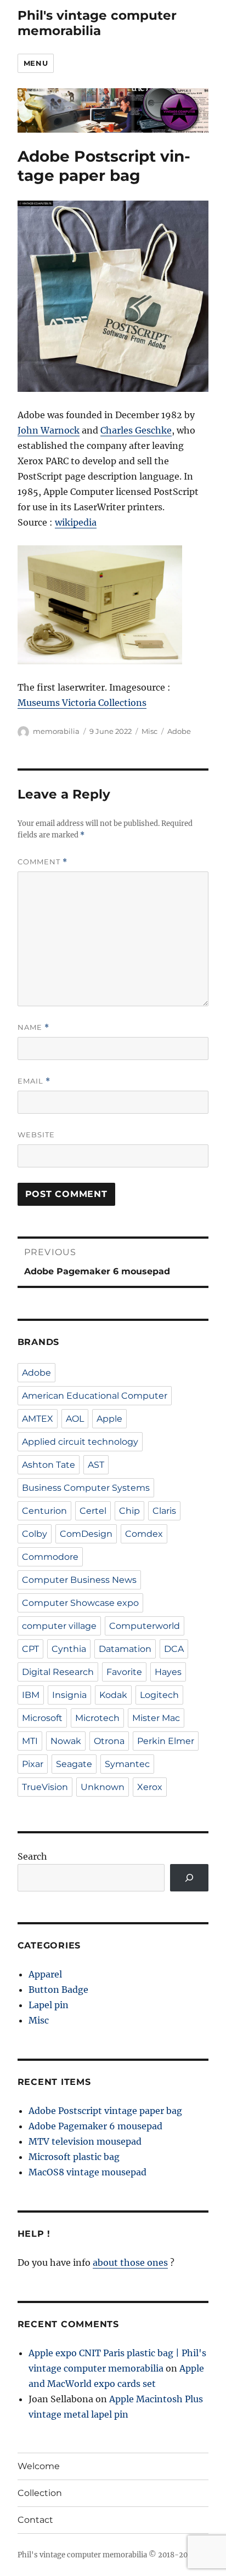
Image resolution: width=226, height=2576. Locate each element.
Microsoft (42, 1718)
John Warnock (49, 430)
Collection (40, 2493)
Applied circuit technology (80, 1442)
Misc (149, 731)
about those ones (130, 2262)
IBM (31, 1695)
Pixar (33, 1764)
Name (33, 1027)
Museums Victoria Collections (82, 703)
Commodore (50, 1557)
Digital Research (58, 1672)
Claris (164, 1511)
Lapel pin (49, 2005)
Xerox (150, 1787)
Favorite (124, 1672)
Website (36, 1135)
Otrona (109, 1741)
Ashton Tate (49, 1465)
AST (96, 1465)
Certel (93, 1511)
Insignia (69, 1695)
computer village (59, 1626)
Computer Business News (79, 1580)
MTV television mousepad (85, 2141)
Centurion (44, 1511)
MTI (30, 1741)
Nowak (66, 1741)
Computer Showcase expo (80, 1603)
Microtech (97, 1718)
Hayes (168, 1672)
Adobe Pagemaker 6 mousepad (95, 2126)
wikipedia (76, 522)
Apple (109, 1419)
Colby (35, 1534)
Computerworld (145, 1626)
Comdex (144, 1534)
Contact (35, 2520)
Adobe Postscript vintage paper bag (105, 2111)
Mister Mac (156, 1718)
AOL (75, 1419)
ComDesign (86, 1534)
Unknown (103, 1787)
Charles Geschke (136, 430)
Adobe (179, 731)
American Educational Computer (95, 1396)
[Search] (190, 1877)
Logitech (159, 1695)
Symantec (127, 1764)
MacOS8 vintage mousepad (87, 2172)
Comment (43, 862)
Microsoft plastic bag (74, 2157)
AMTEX (38, 1419)
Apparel (45, 1974)
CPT (30, 1649)
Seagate (74, 1764)
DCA (174, 1649)
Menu (36, 63)
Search (32, 1856)
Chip (129, 1511)
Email (34, 1081)
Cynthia (69, 1649)
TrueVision (45, 1787)
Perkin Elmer (166, 1741)
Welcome (39, 2466)
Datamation (125, 1649)
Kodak (113, 1695)
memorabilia (56, 731)
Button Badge (58, 1990)
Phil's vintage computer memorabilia (97, 23)
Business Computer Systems (86, 1488)
